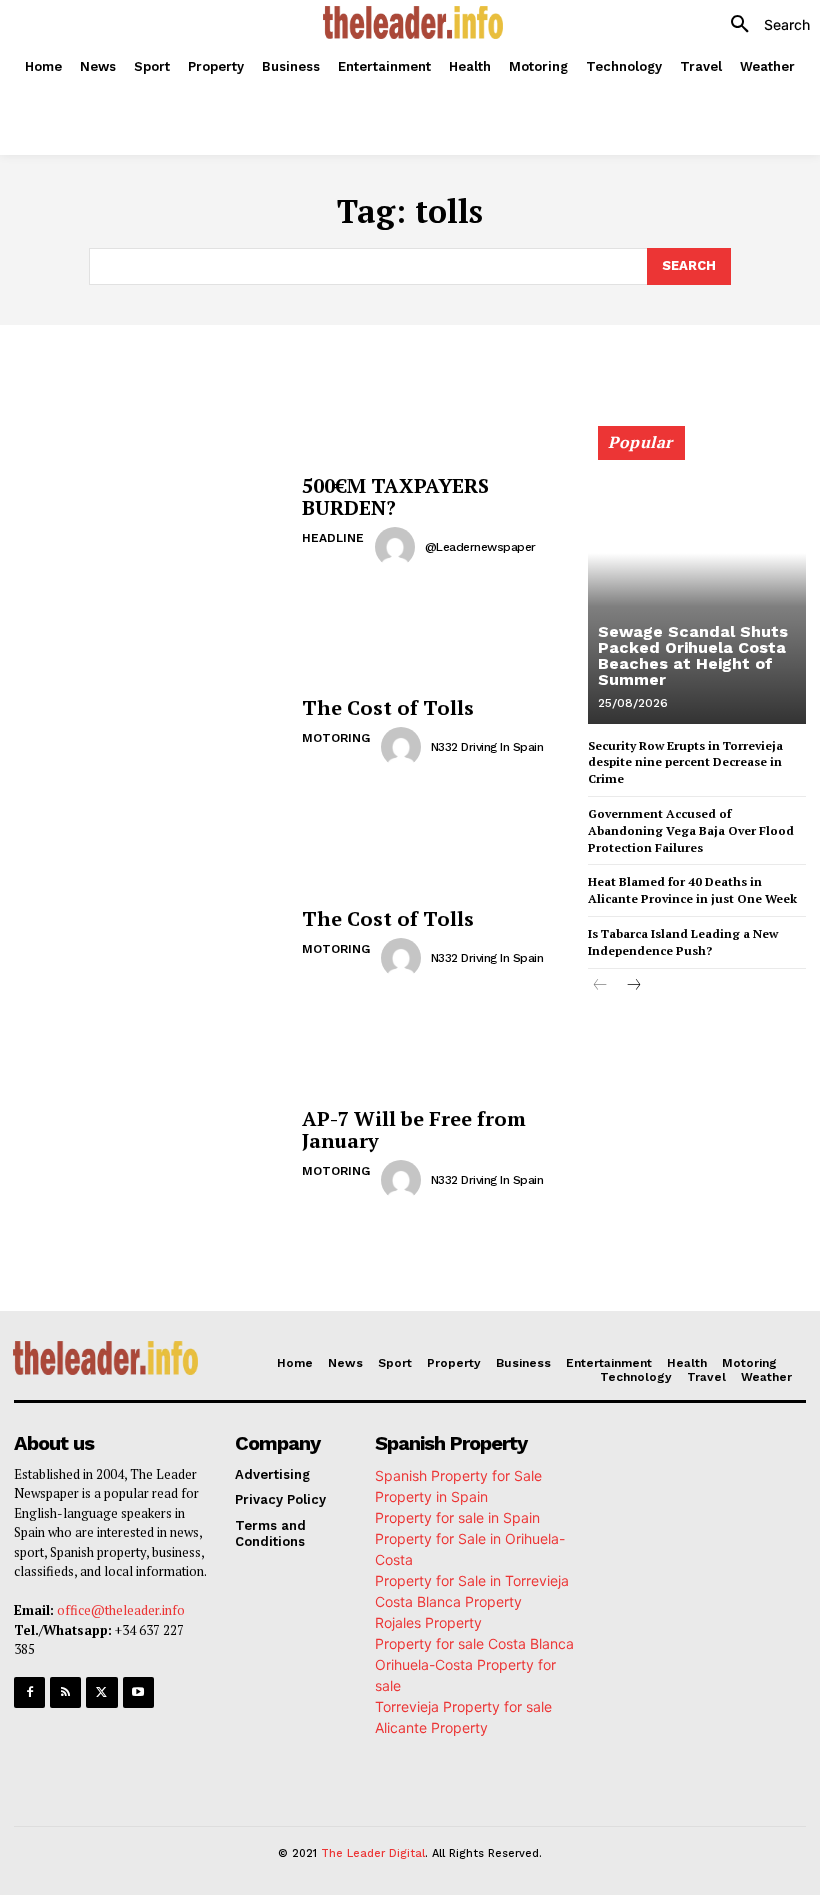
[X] (101, 1692)
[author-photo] (398, 547)
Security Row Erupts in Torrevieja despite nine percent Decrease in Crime (685, 762)
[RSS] (65, 1692)
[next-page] (632, 986)
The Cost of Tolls (388, 707)
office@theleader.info (121, 1610)
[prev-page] (600, 986)
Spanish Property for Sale (458, 1475)
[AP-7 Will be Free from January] (150, 1154)
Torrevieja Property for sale (463, 1706)
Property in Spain (431, 1496)
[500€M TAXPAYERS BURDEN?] (150, 521)
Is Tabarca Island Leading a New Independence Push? (683, 942)
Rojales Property (428, 1622)
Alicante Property (431, 1727)
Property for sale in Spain (457, 1517)
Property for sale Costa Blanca (474, 1643)
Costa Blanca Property (448, 1601)
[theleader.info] (412, 22)
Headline (333, 538)
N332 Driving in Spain (487, 747)
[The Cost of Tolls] (150, 732)
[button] (763, 25)
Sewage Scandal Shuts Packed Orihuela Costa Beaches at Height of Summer (693, 655)
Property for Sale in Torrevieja (472, 1580)
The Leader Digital (373, 1853)
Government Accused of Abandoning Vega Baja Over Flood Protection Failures (691, 830)
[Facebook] (29, 1692)
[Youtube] (138, 1692)
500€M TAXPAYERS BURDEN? (395, 496)
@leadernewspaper (480, 547)
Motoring (336, 738)
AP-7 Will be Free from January (414, 1129)
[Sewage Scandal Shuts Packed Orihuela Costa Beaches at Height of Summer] (697, 584)
